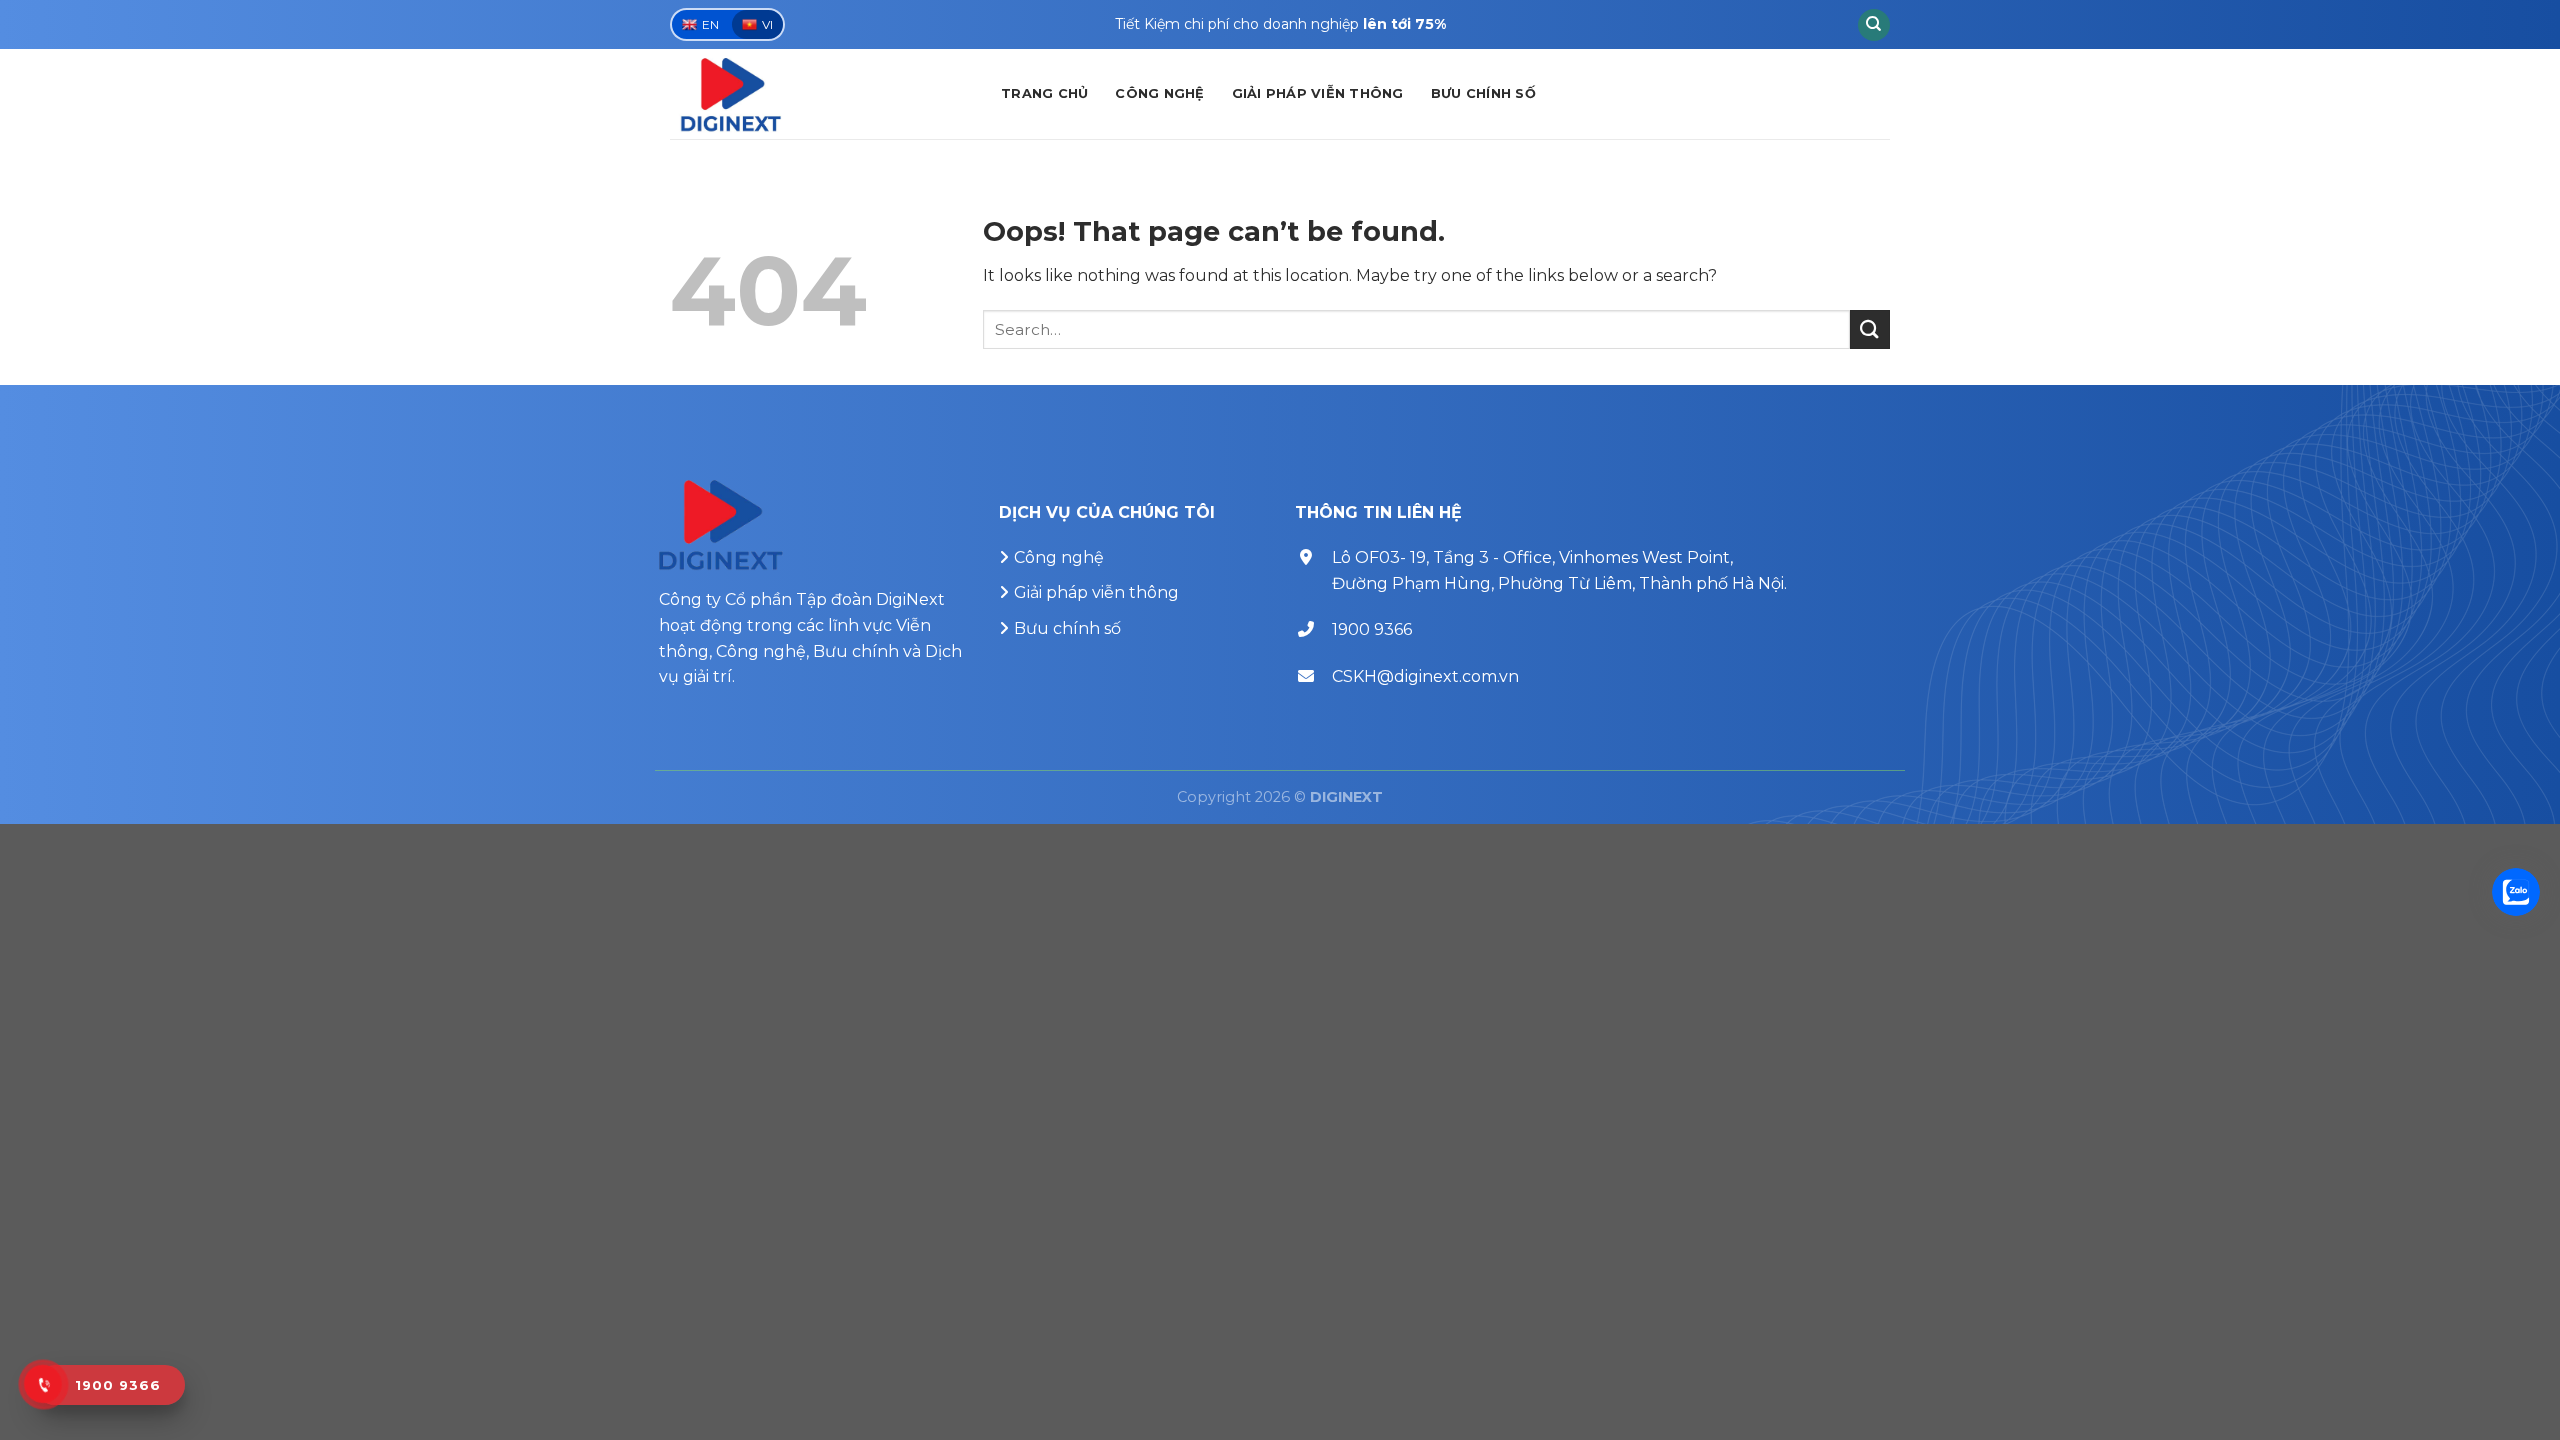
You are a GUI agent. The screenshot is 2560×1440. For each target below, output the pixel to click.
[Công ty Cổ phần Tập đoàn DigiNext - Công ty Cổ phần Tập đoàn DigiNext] (820, 94)
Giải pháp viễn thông (1318, 93)
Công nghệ (1159, 93)
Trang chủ (1044, 93)
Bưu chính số (1483, 93)
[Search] (1874, 25)
